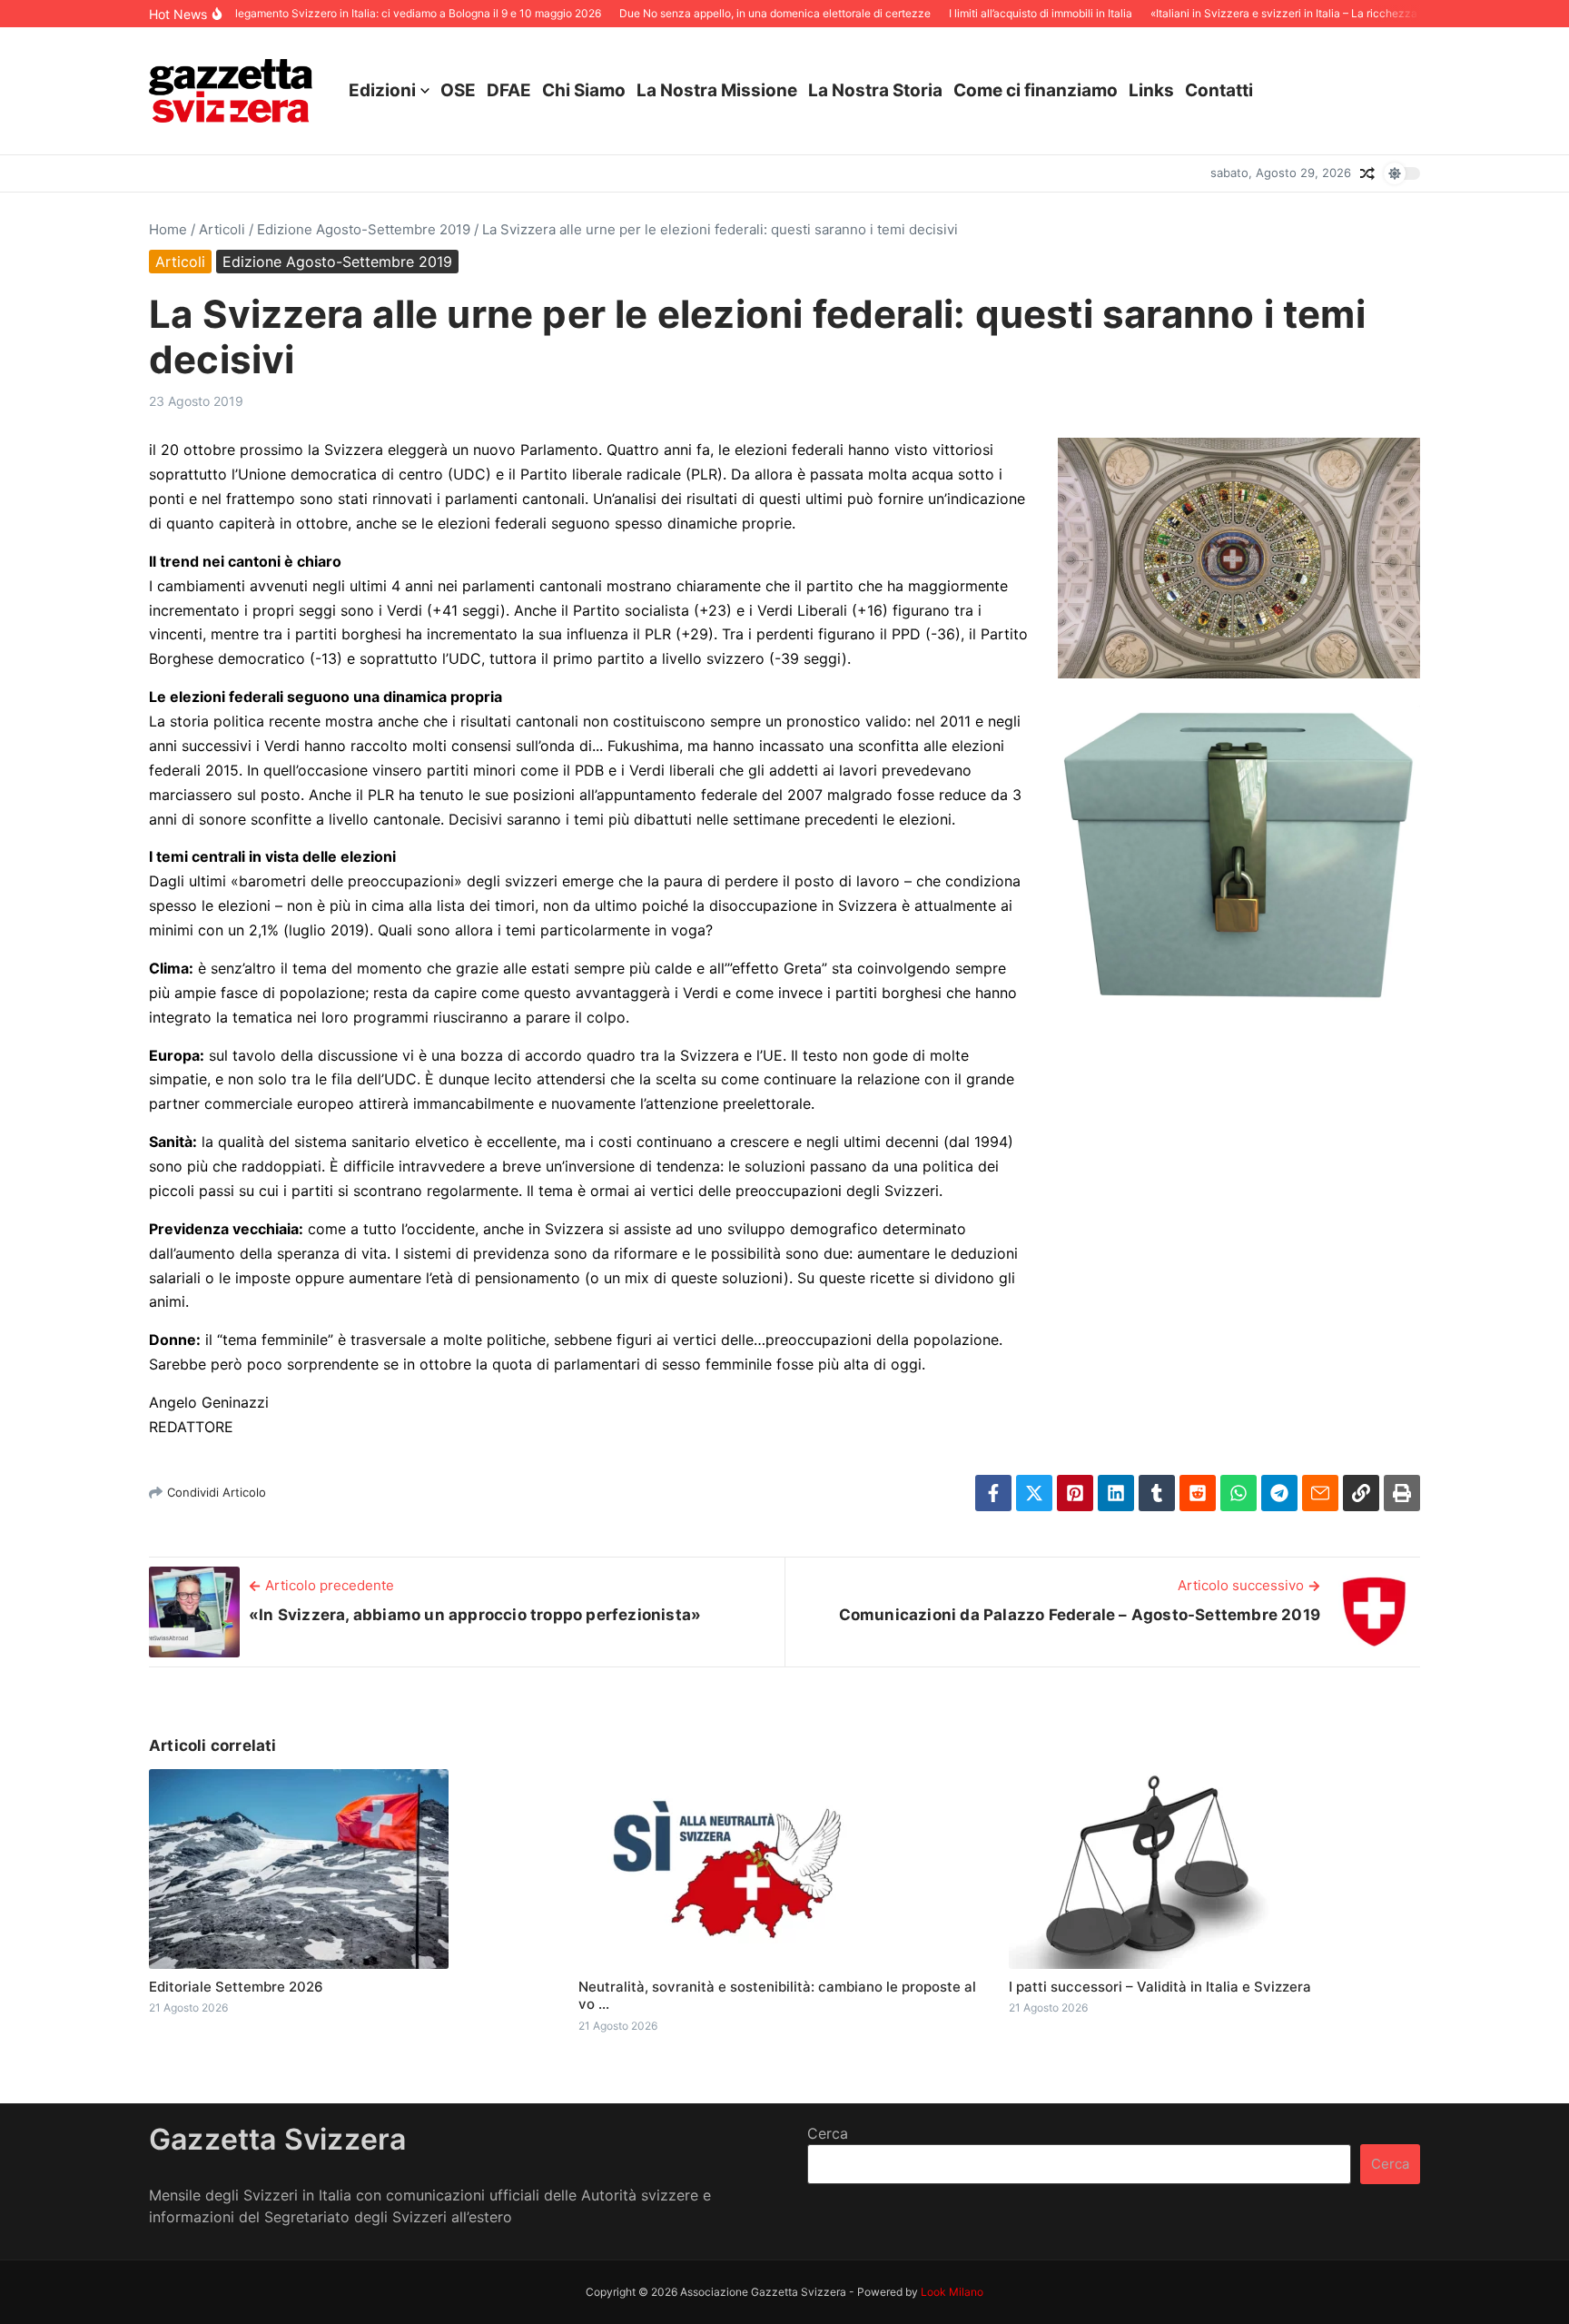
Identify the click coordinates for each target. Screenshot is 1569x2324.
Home (168, 229)
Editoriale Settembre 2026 (236, 1987)
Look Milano (952, 2292)
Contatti (1219, 90)
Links (1151, 90)
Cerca (828, 2133)
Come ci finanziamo (1036, 90)
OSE (458, 90)
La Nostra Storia (875, 90)
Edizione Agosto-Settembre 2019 (364, 229)
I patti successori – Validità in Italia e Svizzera (1160, 1987)
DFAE (509, 90)
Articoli (222, 229)
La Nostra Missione (717, 90)
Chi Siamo (584, 90)
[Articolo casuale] (1367, 173)
